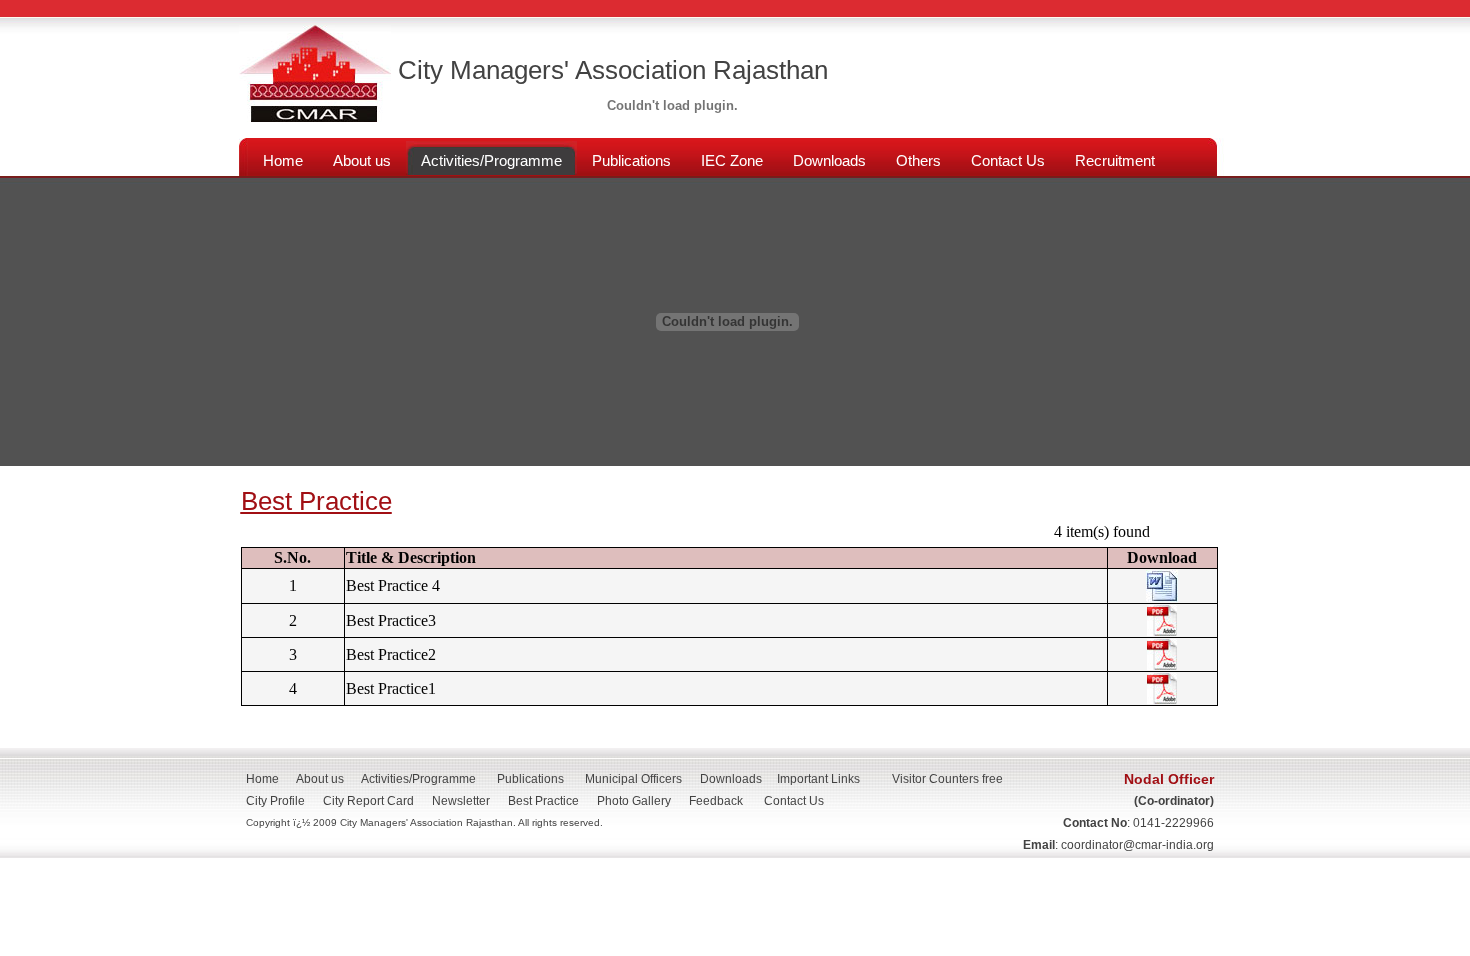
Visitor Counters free (947, 779)
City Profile (275, 801)
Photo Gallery (634, 801)
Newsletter (461, 801)
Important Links (818, 779)
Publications (530, 779)
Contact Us (800, 801)
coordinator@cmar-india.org (1137, 845)
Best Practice (543, 801)
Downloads (731, 779)
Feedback (716, 801)
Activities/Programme (418, 779)
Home (262, 779)
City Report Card (368, 801)
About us (320, 779)
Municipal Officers (633, 779)
